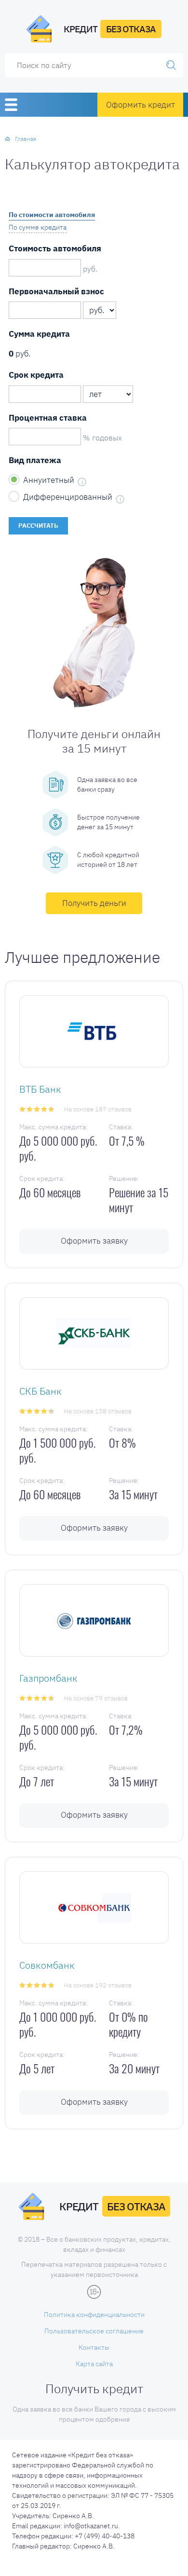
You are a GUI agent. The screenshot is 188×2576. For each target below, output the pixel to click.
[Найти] (171, 65)
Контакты (94, 2347)
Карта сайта (94, 2364)
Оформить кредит (141, 105)
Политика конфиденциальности (94, 2315)
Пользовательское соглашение (94, 2331)
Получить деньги (94, 903)
